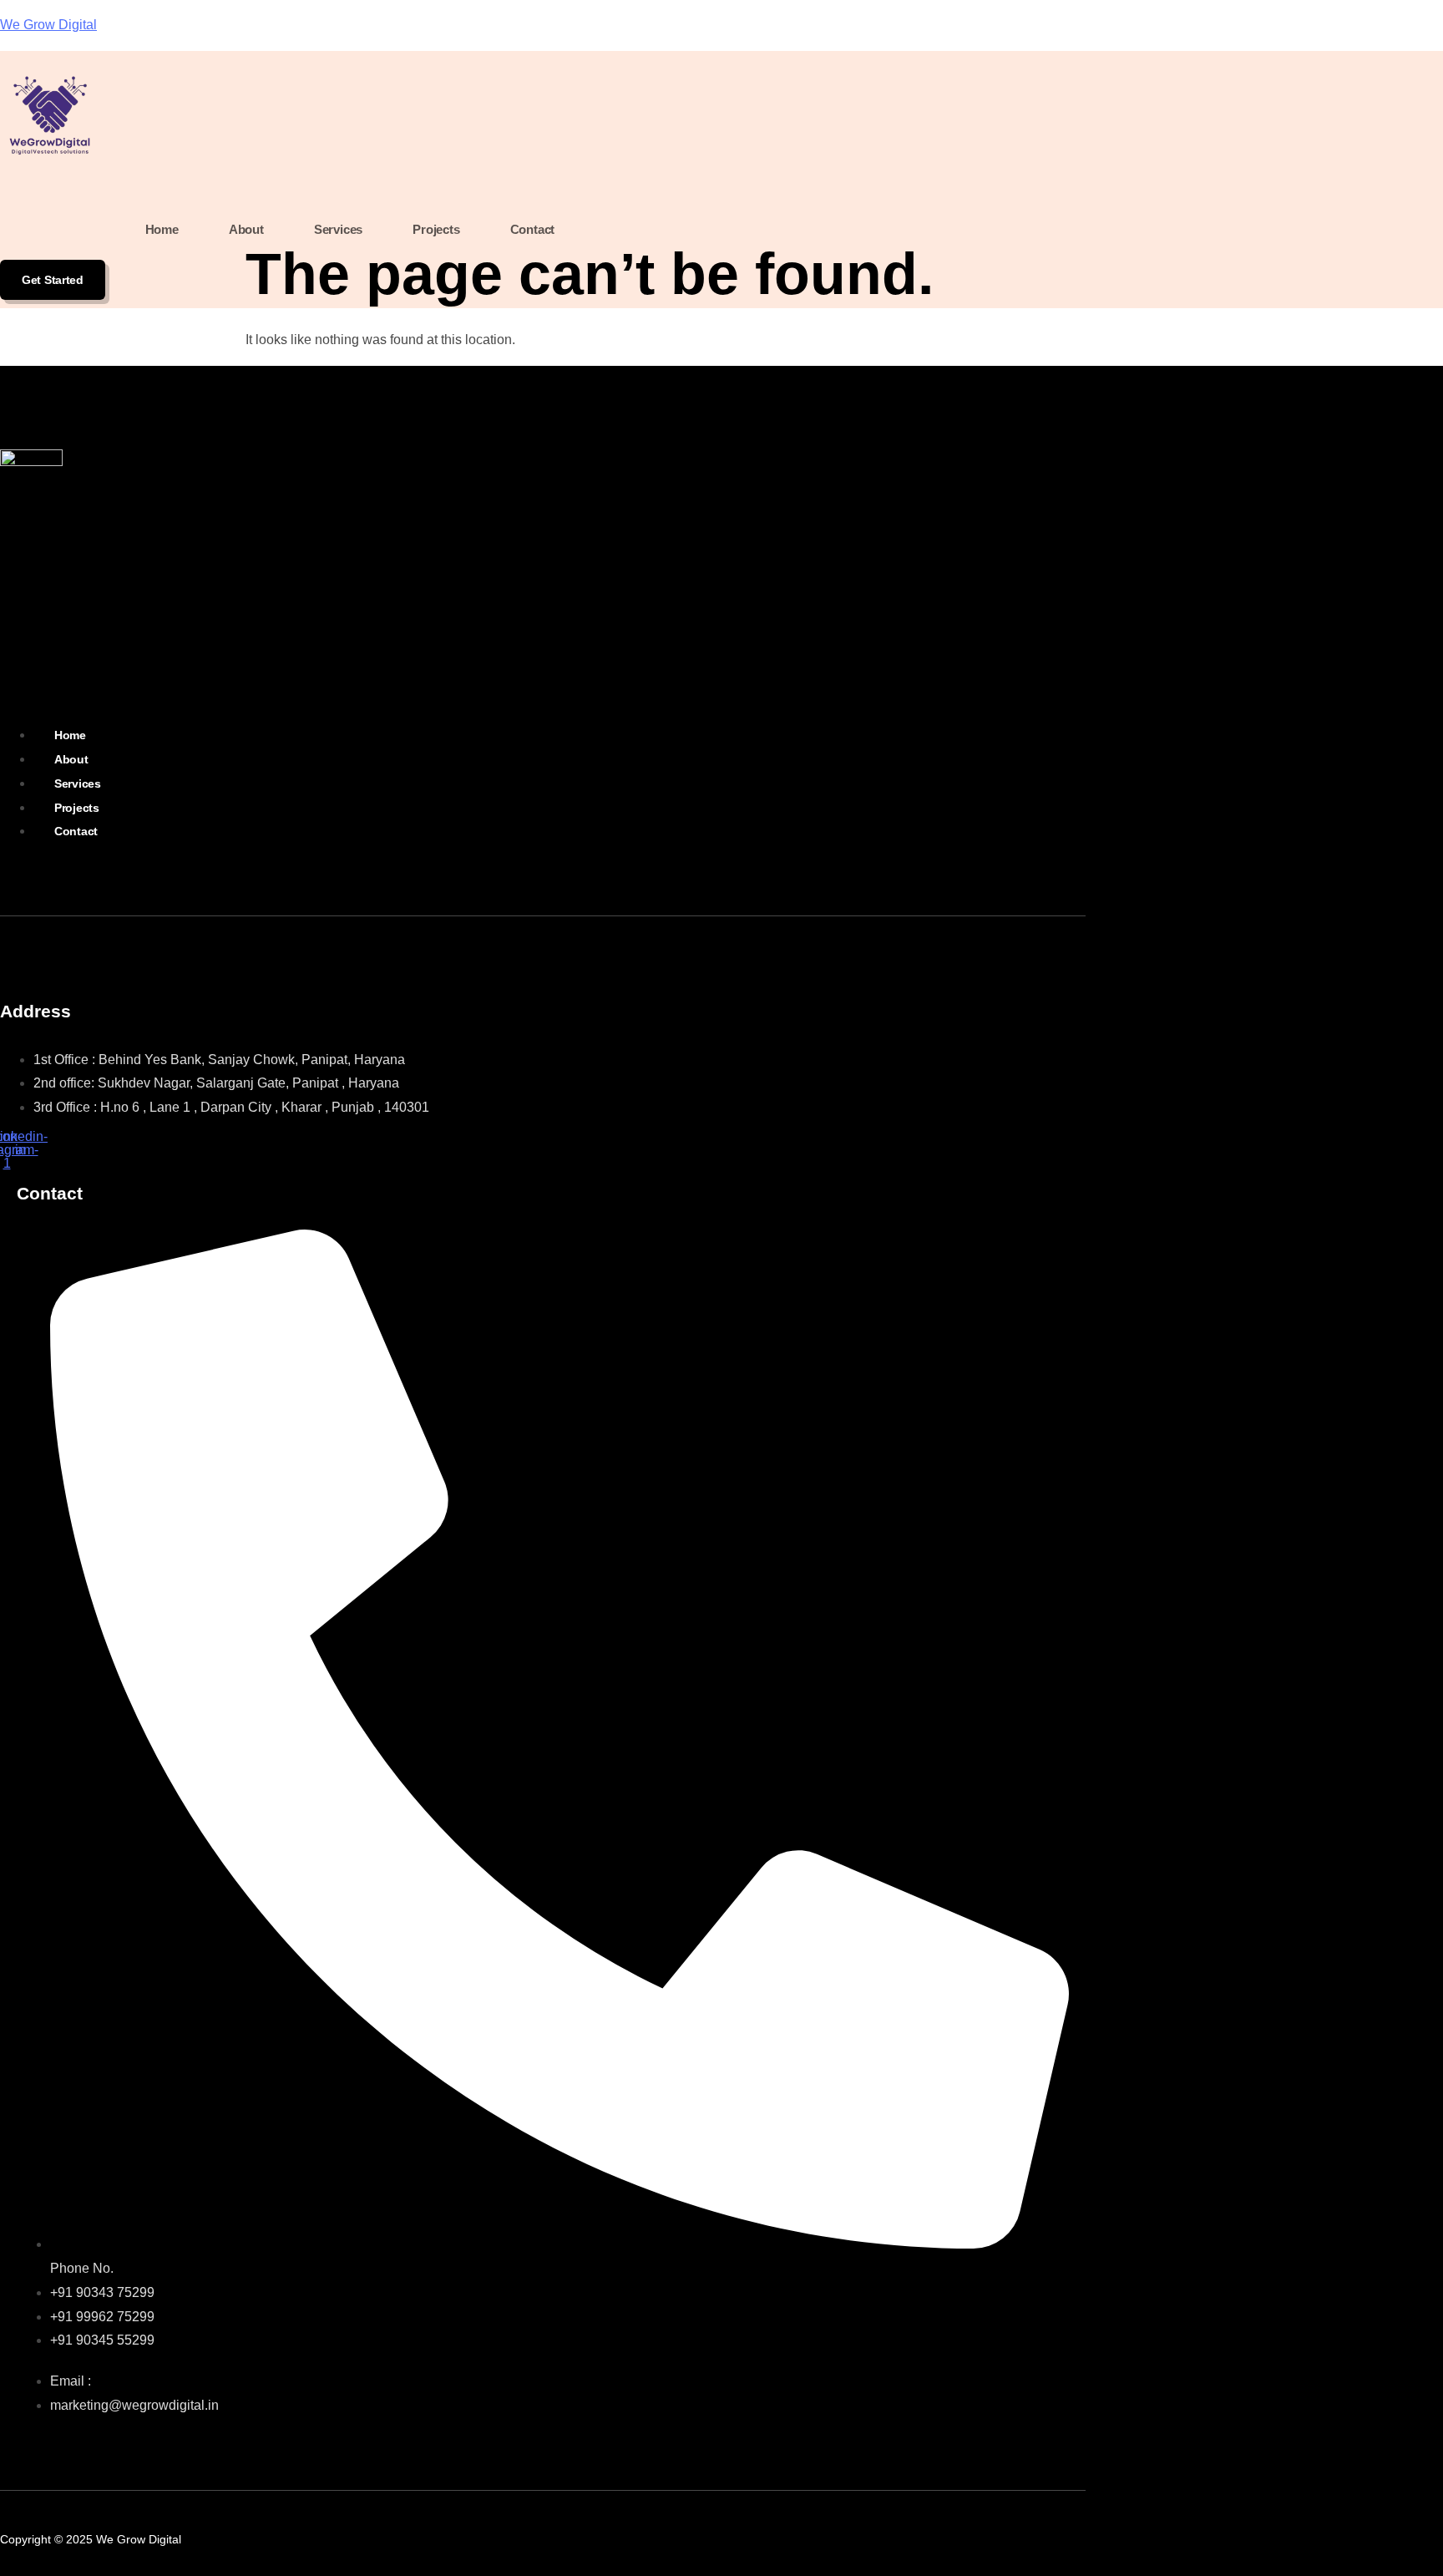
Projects (436, 229)
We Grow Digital (48, 25)
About (246, 229)
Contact (533, 229)
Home (162, 229)
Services (338, 229)
